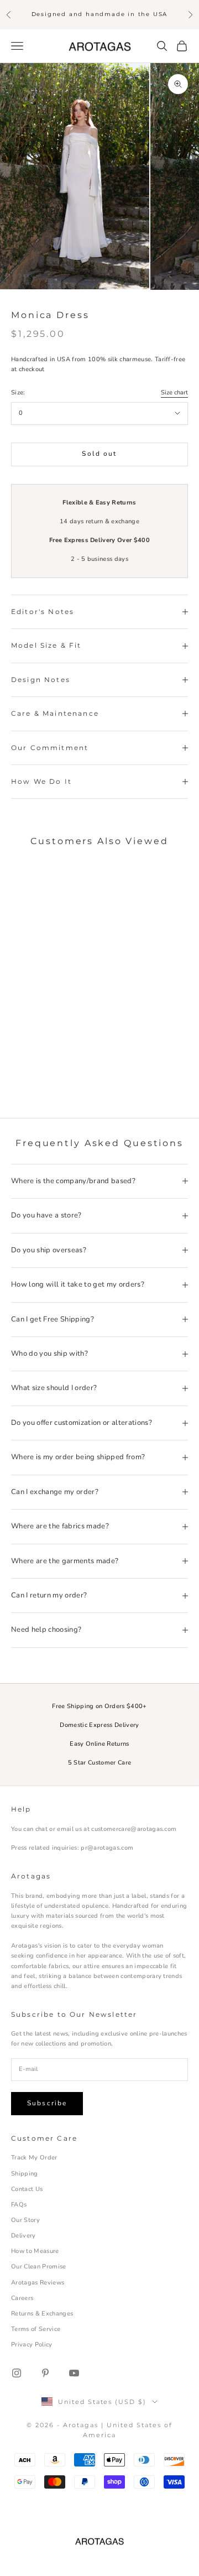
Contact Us (27, 2189)
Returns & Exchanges (42, 2314)
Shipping (25, 2174)
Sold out (99, 454)
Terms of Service (36, 2329)
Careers (22, 2298)
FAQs (19, 2205)
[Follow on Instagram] (17, 2373)
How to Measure (35, 2251)
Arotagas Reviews (38, 2283)
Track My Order (34, 2158)
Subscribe (47, 2103)
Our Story (25, 2220)
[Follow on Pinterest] (45, 2373)
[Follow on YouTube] (74, 2373)
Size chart (174, 392)
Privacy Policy (32, 2345)
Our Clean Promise (39, 2267)
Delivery (23, 2236)
